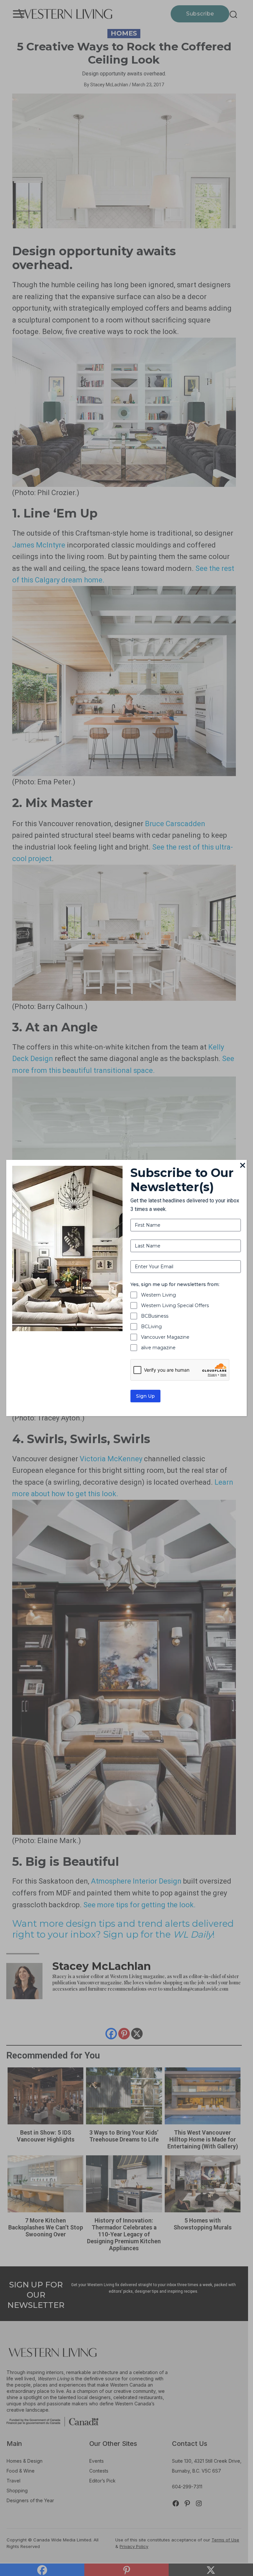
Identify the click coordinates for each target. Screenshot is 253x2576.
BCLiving (151, 1327)
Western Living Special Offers (175, 1305)
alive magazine (158, 1348)
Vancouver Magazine (165, 1337)
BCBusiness (155, 1316)
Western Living (158, 1295)
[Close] (243, 1166)
